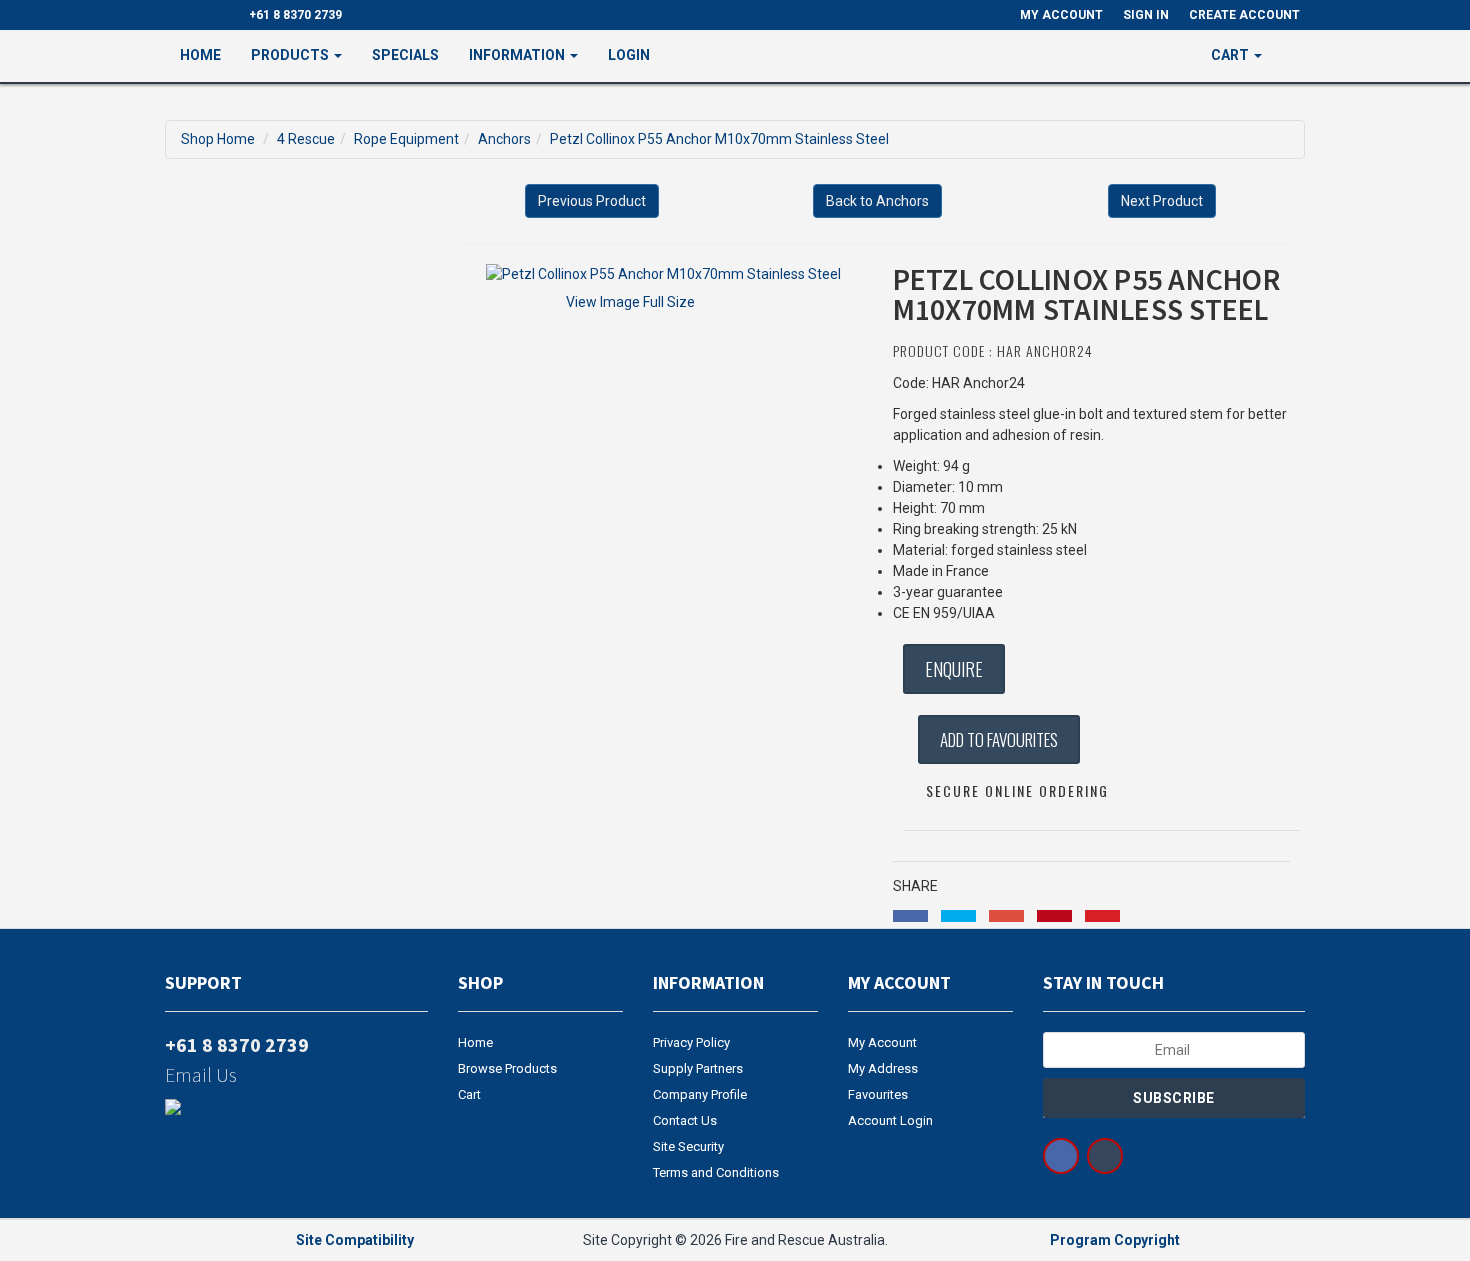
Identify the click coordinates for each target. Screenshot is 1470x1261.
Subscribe (1174, 1098)
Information (518, 55)
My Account (882, 1042)
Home (200, 55)
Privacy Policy (691, 1042)
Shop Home (218, 139)
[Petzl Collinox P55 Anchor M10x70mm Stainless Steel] (663, 274)
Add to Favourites (999, 739)
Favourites (878, 1094)
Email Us (201, 1074)
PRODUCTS (291, 55)
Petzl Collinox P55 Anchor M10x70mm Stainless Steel (719, 139)
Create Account (1244, 15)
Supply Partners (698, 1068)
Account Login (890, 1120)
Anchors (504, 139)
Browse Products (507, 1068)
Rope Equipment (406, 139)
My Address (883, 1068)
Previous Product (592, 201)
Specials (405, 55)
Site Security (688, 1146)
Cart (469, 1094)
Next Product (1162, 201)
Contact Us (685, 1120)
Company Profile (700, 1094)
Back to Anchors (877, 201)
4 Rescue (306, 139)
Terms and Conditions (716, 1172)
